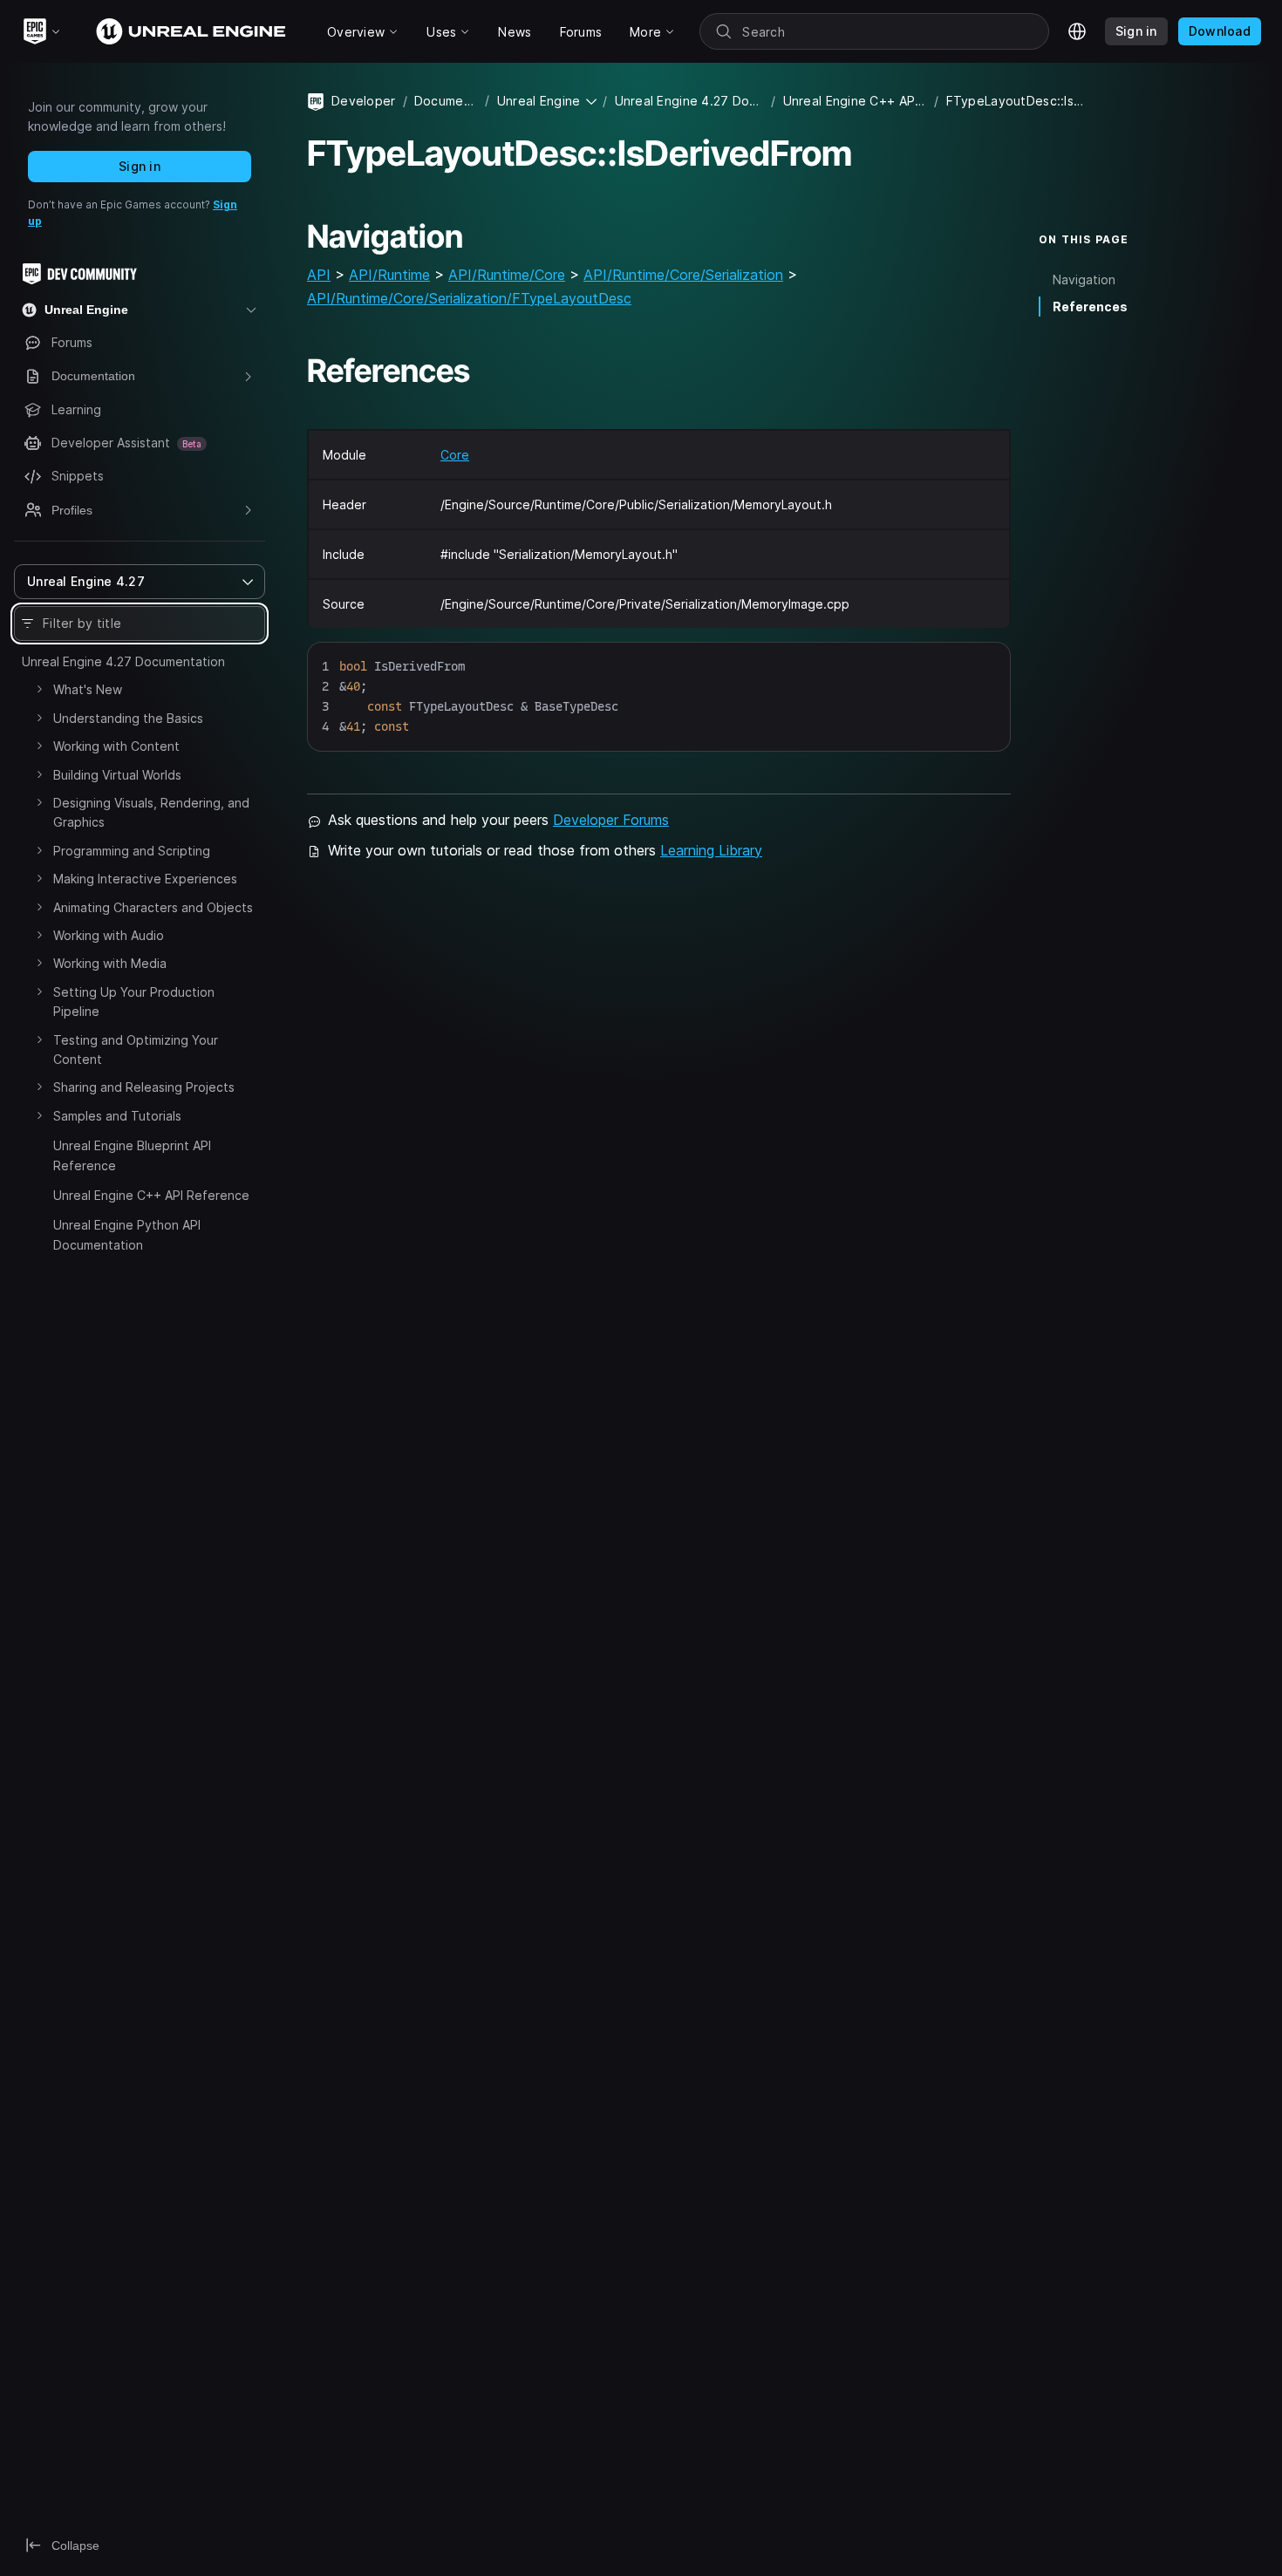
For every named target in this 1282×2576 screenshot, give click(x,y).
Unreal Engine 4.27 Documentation (123, 661)
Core (455, 455)
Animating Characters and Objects (153, 907)
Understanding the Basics (128, 718)
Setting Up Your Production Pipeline (134, 1002)
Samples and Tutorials (117, 1116)
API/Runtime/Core (507, 275)
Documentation (447, 101)
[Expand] (39, 689)
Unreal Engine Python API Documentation (127, 1234)
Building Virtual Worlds (117, 775)
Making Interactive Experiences (145, 879)
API (319, 275)
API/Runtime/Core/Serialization (683, 275)
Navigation (1084, 279)
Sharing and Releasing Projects (144, 1087)
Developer (364, 101)
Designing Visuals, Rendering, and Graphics (151, 812)
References (1090, 307)
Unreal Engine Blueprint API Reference (132, 1155)
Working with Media (110, 963)
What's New (88, 689)
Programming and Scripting (132, 851)
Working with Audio (109, 935)
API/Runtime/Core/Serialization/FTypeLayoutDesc (469, 298)
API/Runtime (389, 275)
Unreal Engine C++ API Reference (151, 1195)
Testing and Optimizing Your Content (136, 1049)
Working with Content (116, 746)
